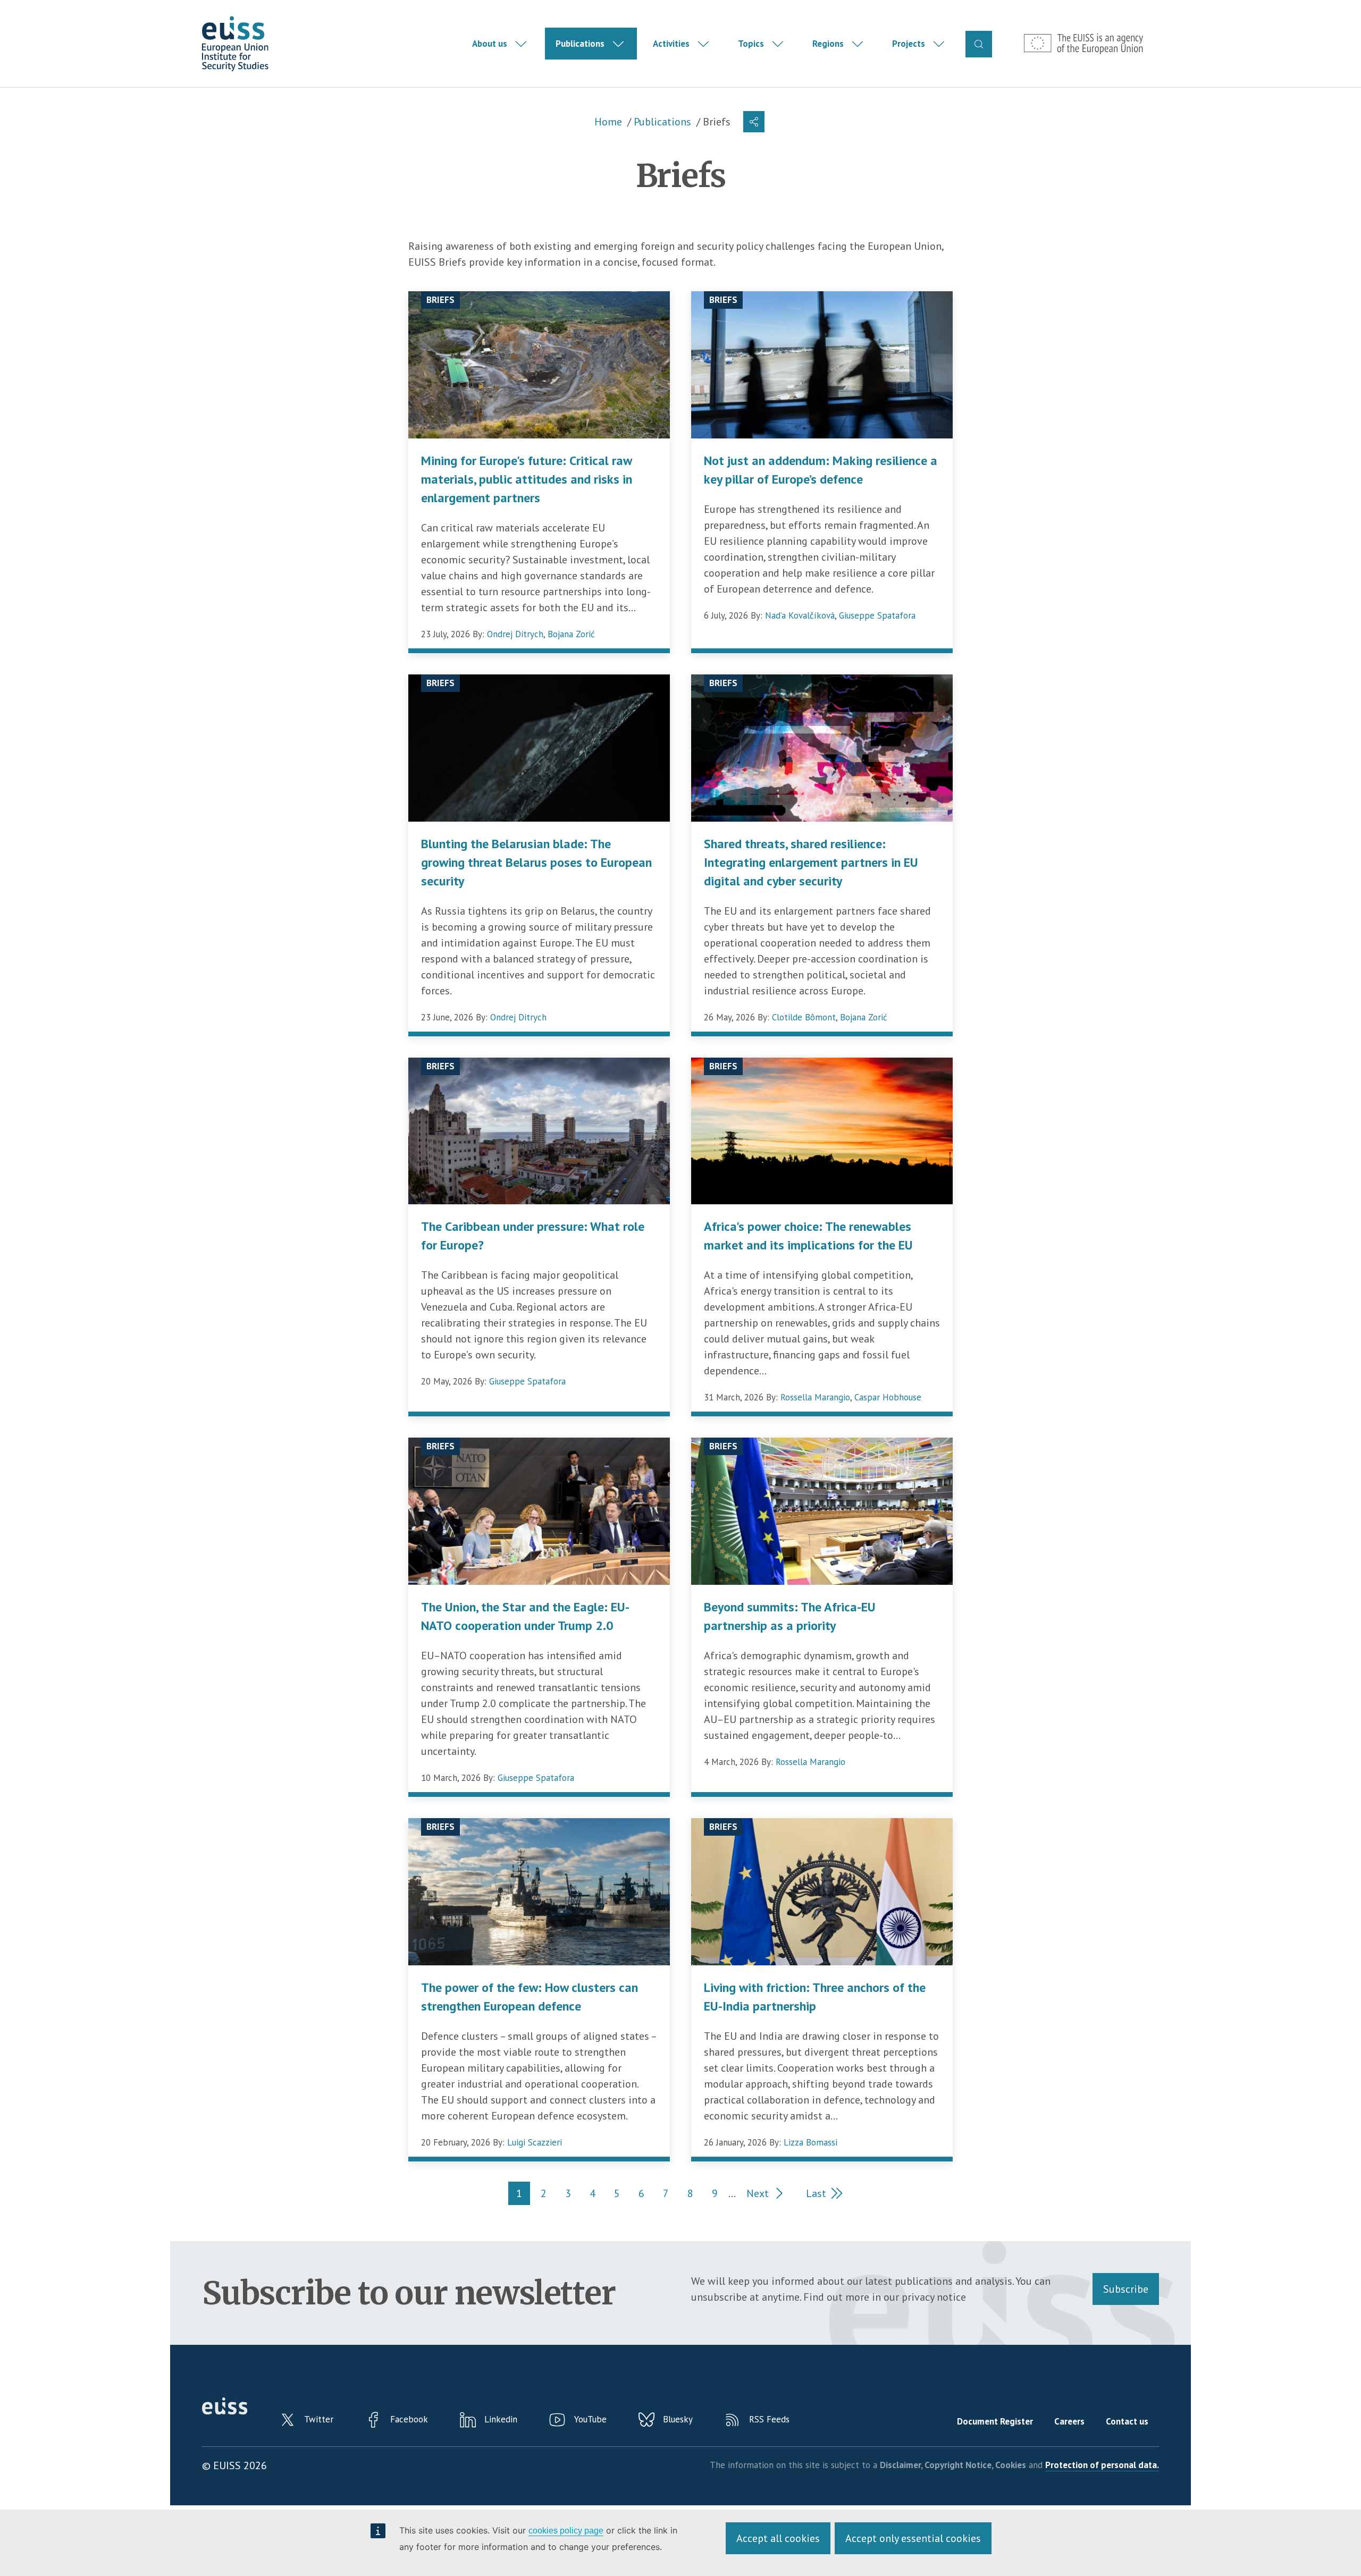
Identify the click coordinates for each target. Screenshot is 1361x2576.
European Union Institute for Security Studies (235, 44)
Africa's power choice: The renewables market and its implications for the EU (808, 1236)
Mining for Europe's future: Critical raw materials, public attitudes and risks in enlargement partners (527, 479)
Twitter (319, 2419)
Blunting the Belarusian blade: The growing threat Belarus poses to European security (536, 862)
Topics (751, 44)
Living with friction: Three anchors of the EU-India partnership (815, 1997)
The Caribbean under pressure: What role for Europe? (533, 1236)
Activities (671, 44)
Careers (1069, 2421)
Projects (909, 44)
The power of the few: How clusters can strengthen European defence (530, 1997)
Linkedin (501, 2419)
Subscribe (1126, 2289)
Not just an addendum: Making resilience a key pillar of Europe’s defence (821, 470)
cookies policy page (566, 2531)
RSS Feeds (769, 2419)
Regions (828, 44)
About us (490, 44)
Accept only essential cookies (913, 2538)
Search (979, 44)
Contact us (1127, 2421)
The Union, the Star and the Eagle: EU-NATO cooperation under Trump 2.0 (525, 1616)
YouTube (590, 2419)
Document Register (995, 2421)
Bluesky (678, 2419)
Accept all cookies (778, 2538)
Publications (580, 44)
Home (608, 122)
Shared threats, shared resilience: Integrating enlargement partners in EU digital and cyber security (811, 862)
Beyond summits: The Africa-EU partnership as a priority (790, 1616)
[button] (754, 122)
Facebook (409, 2419)
